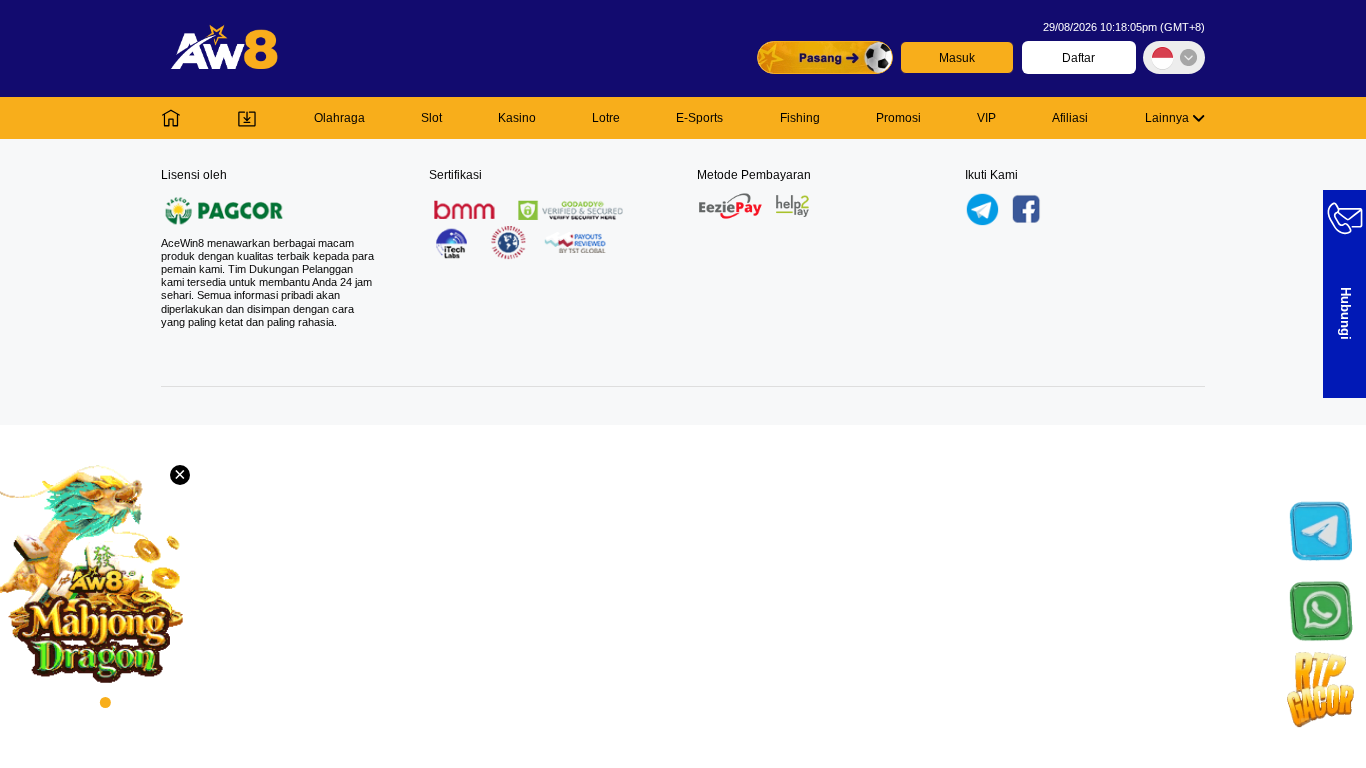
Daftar (1078, 58)
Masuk (957, 58)
